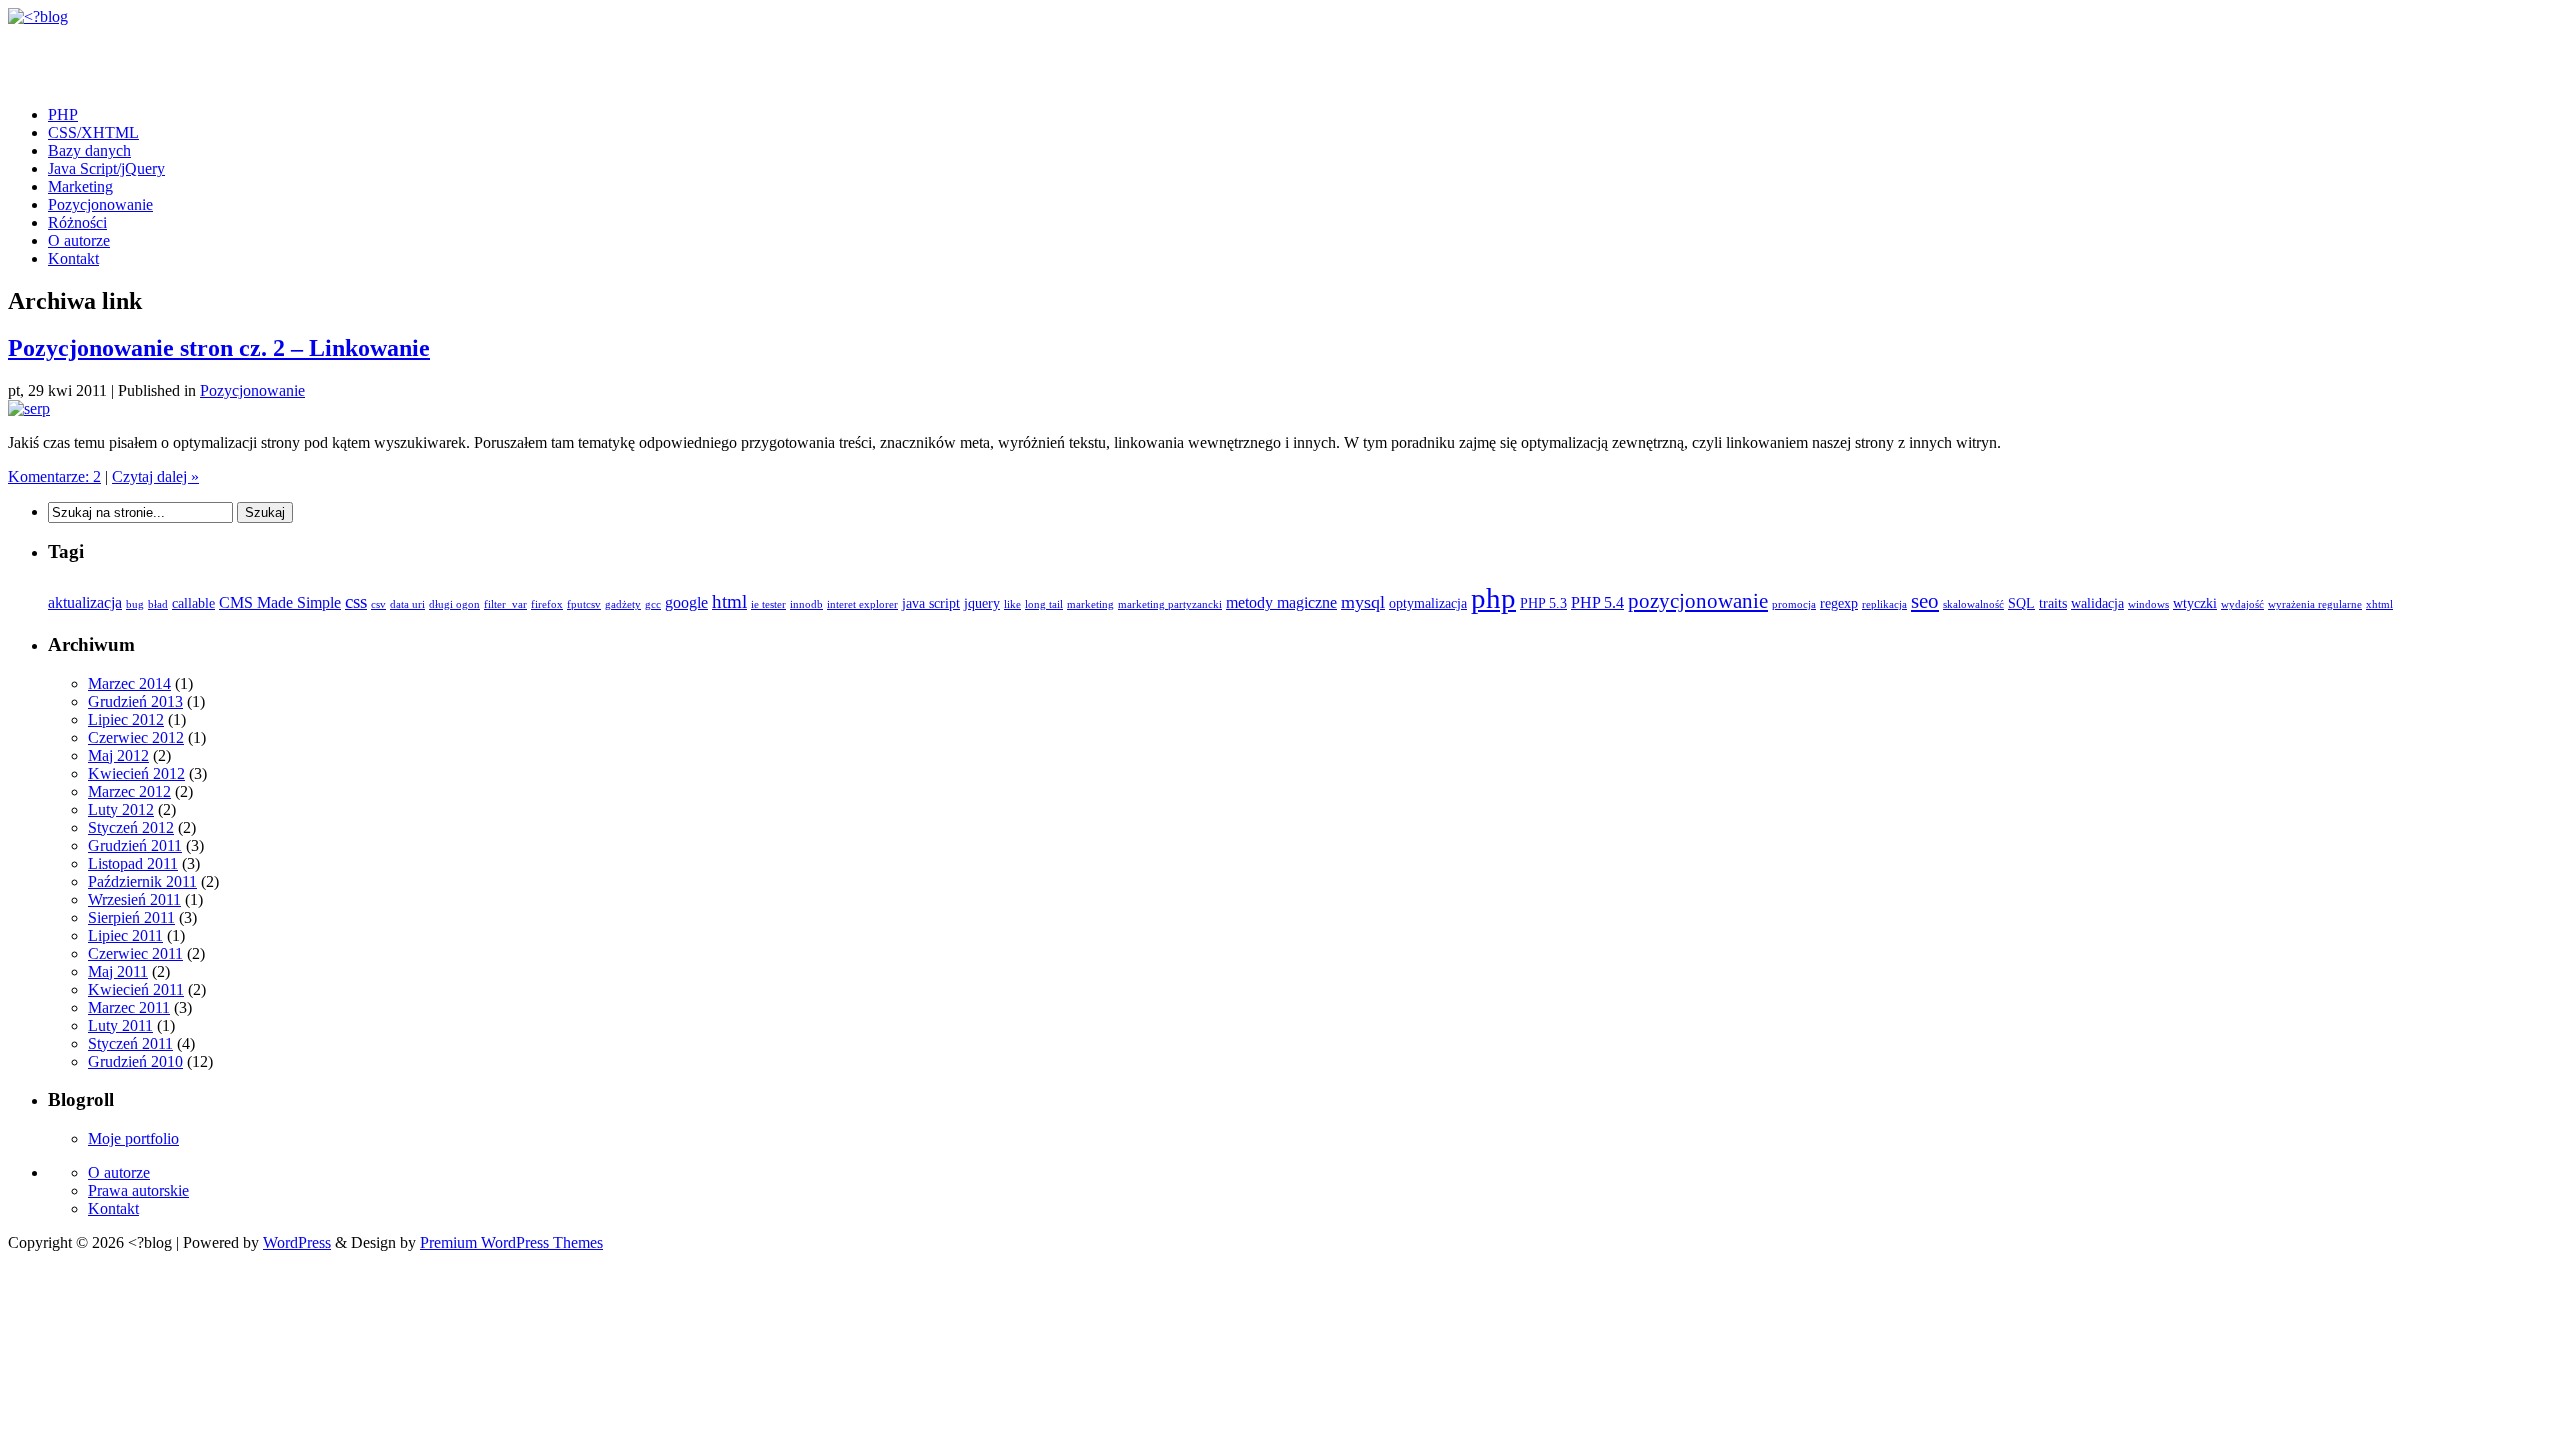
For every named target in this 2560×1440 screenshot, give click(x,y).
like (1012, 604)
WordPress (297, 1242)
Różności (77, 222)
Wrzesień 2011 (134, 899)
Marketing (80, 186)
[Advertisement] (242, 56)
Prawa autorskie (138, 1190)
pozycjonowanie (1698, 601)
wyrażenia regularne (2315, 604)
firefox (547, 604)
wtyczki (2195, 603)
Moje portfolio (133, 1138)
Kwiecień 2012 (136, 773)
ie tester (768, 604)
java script (931, 603)
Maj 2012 (118, 755)
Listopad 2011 (133, 863)
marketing (1090, 604)
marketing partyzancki (1170, 604)
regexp (1839, 603)
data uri (407, 604)
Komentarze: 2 (54, 476)
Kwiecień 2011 (136, 989)
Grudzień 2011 (135, 845)
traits (2053, 603)
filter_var (505, 604)
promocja (1794, 604)
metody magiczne (1281, 602)
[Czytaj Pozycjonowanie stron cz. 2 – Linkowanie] (29, 408)
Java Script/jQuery (106, 168)
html (729, 601)
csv (378, 604)
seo (1925, 601)
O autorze (79, 240)
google (686, 602)
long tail (1044, 604)
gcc (653, 604)
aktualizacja (85, 602)
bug (135, 604)
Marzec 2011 (129, 1007)
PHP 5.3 (1543, 603)
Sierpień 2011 (131, 917)
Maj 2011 (118, 971)
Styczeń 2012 (131, 827)
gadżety (623, 604)
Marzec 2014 (129, 683)
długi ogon (454, 604)
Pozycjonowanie (100, 204)
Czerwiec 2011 (135, 953)
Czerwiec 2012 (136, 737)
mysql (1363, 602)
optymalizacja (1428, 603)
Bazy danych (89, 150)
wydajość (2242, 604)
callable (193, 603)
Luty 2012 (121, 809)
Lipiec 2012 (126, 719)
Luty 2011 (120, 1025)
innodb (806, 604)
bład (158, 604)
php (1493, 598)
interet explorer (862, 604)
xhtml (2379, 604)
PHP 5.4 (1597, 602)
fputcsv (584, 604)
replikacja (1884, 604)
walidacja (2097, 603)
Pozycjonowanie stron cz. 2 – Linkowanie (219, 348)
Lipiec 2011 (125, 935)
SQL (2021, 603)
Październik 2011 (142, 881)
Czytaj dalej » (155, 476)
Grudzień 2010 (135, 1061)
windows (2148, 604)
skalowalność (1973, 604)
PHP (63, 114)
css (356, 601)
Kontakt (73, 258)
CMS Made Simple (280, 602)
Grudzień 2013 (135, 701)
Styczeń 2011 (130, 1043)
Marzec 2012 (129, 791)
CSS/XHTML (93, 132)
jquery (982, 603)
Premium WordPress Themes (511, 1242)
